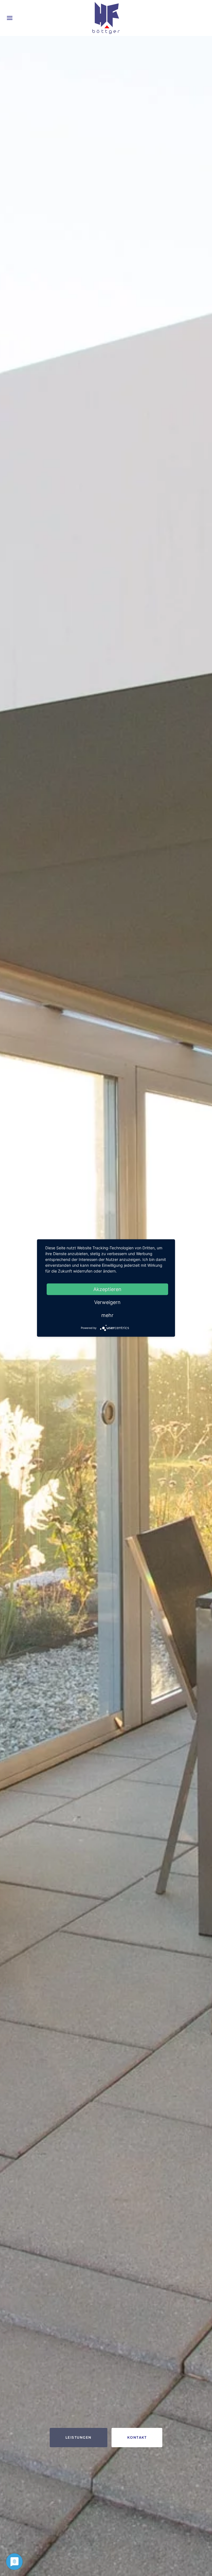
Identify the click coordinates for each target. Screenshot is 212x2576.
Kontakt (137, 2437)
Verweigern (107, 1302)
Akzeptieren (107, 1289)
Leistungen (79, 2437)
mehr (107, 1315)
